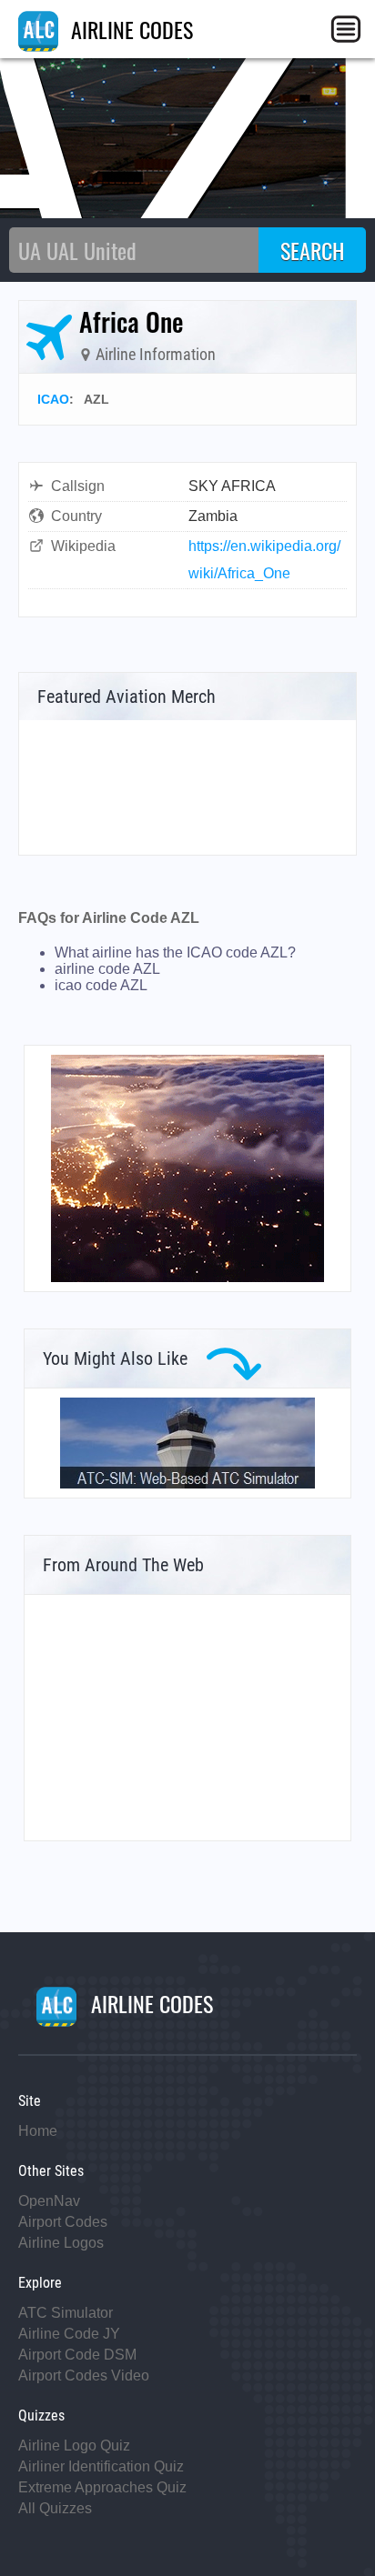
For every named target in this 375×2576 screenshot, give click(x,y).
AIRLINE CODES (129, 29)
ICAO (53, 399)
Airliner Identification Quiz (101, 2466)
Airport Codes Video (84, 2376)
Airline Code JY (69, 2334)
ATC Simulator (66, 2313)
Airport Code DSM (77, 2355)
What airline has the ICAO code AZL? (175, 952)
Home (38, 2131)
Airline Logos (61, 2243)
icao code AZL (101, 985)
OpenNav (49, 2201)
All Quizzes (55, 2508)
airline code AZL (107, 969)
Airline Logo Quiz (74, 2446)
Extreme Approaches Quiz (102, 2487)
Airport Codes (63, 2222)
